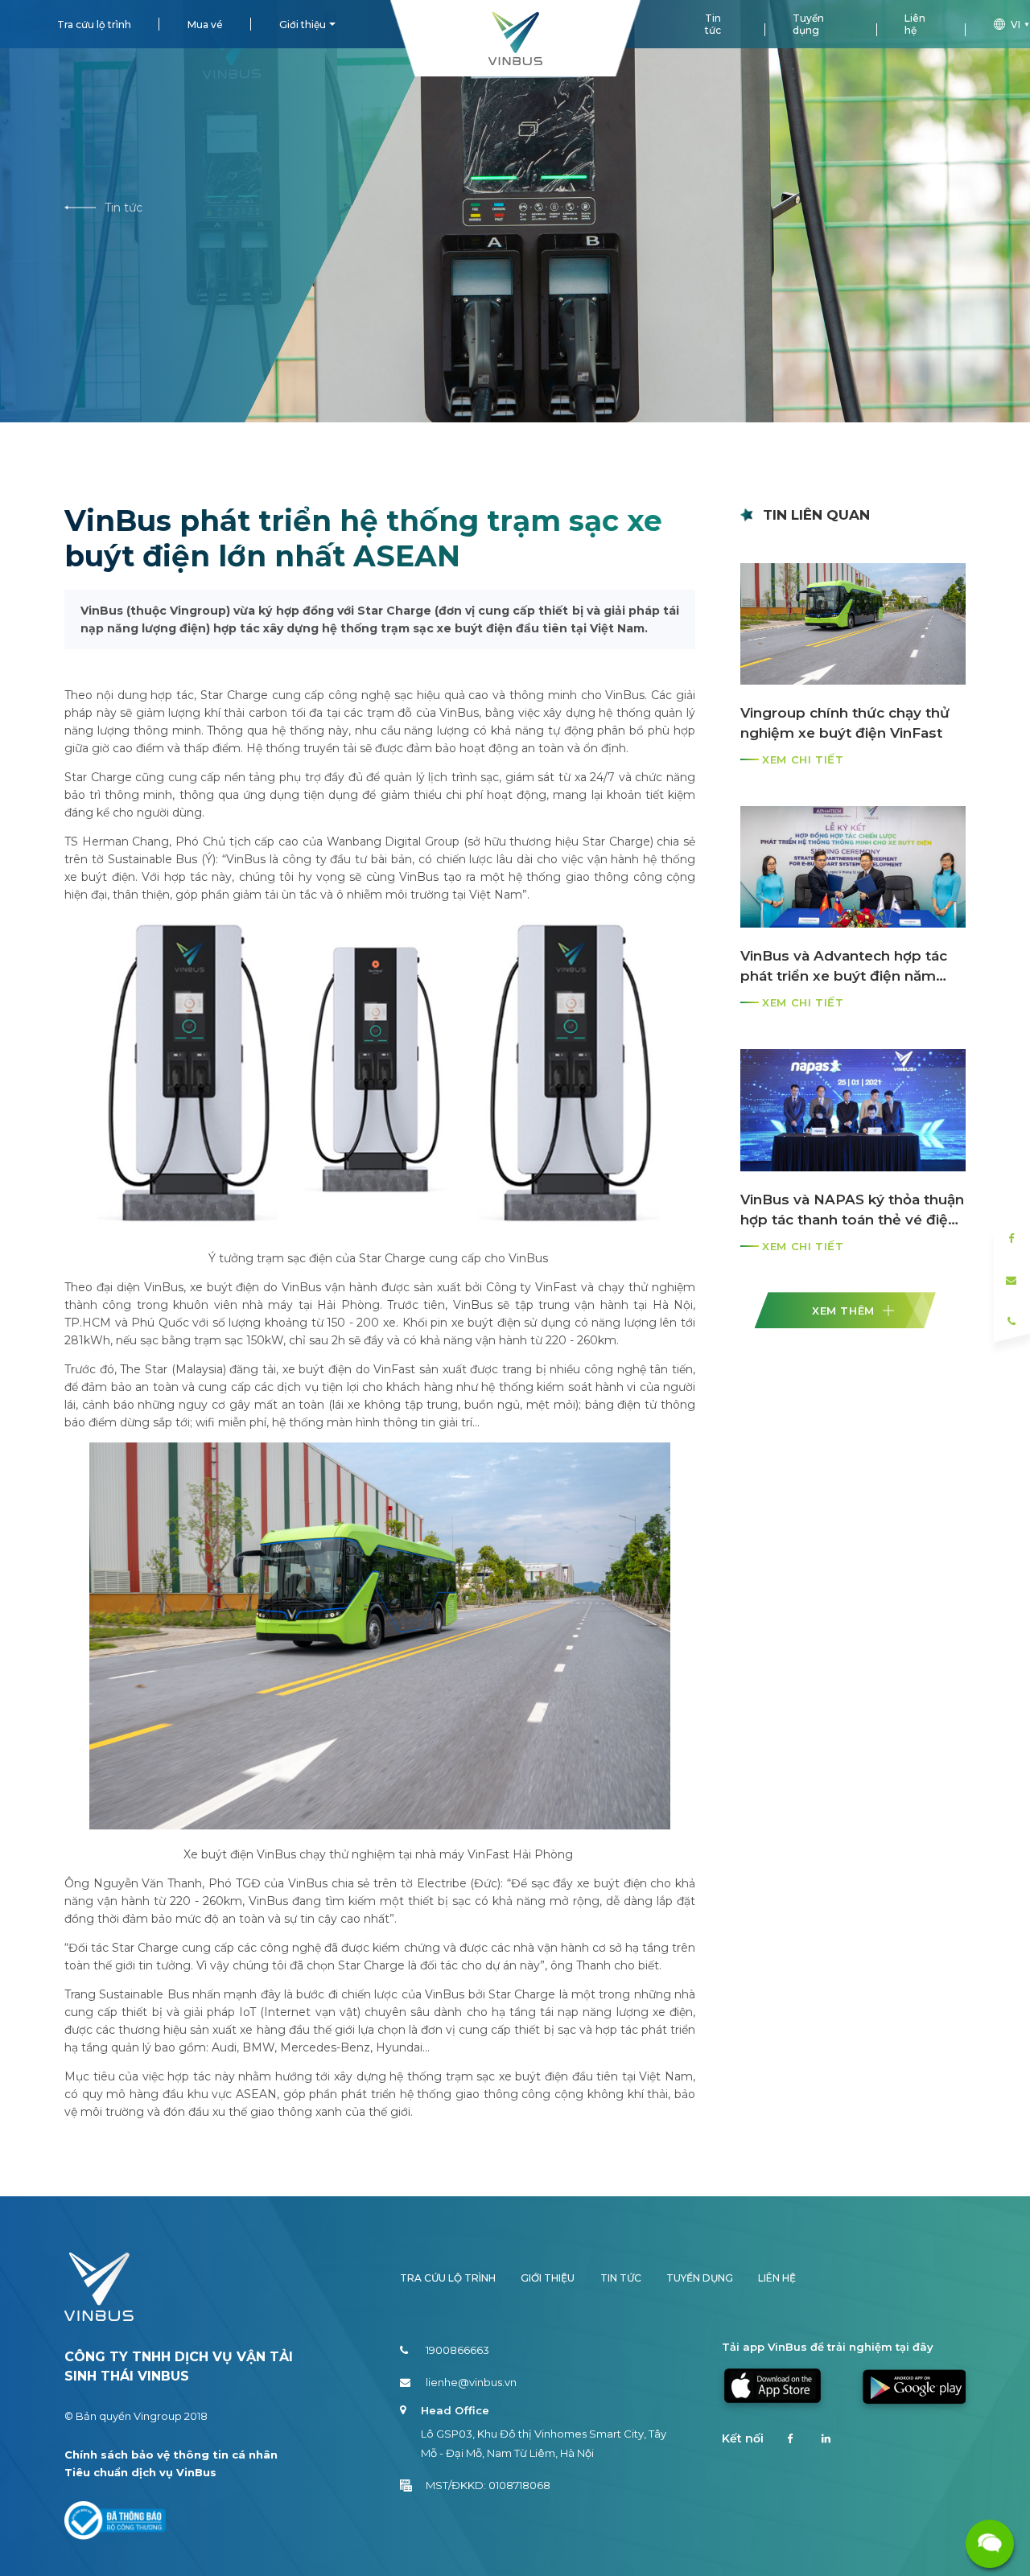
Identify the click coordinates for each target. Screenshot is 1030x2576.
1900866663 (457, 2350)
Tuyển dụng (808, 24)
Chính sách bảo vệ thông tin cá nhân (171, 2455)
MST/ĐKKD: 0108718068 (488, 2485)
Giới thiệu (303, 25)
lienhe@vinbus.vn (471, 2382)
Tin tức (713, 24)
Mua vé (205, 25)
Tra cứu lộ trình (94, 25)
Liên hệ (915, 24)
